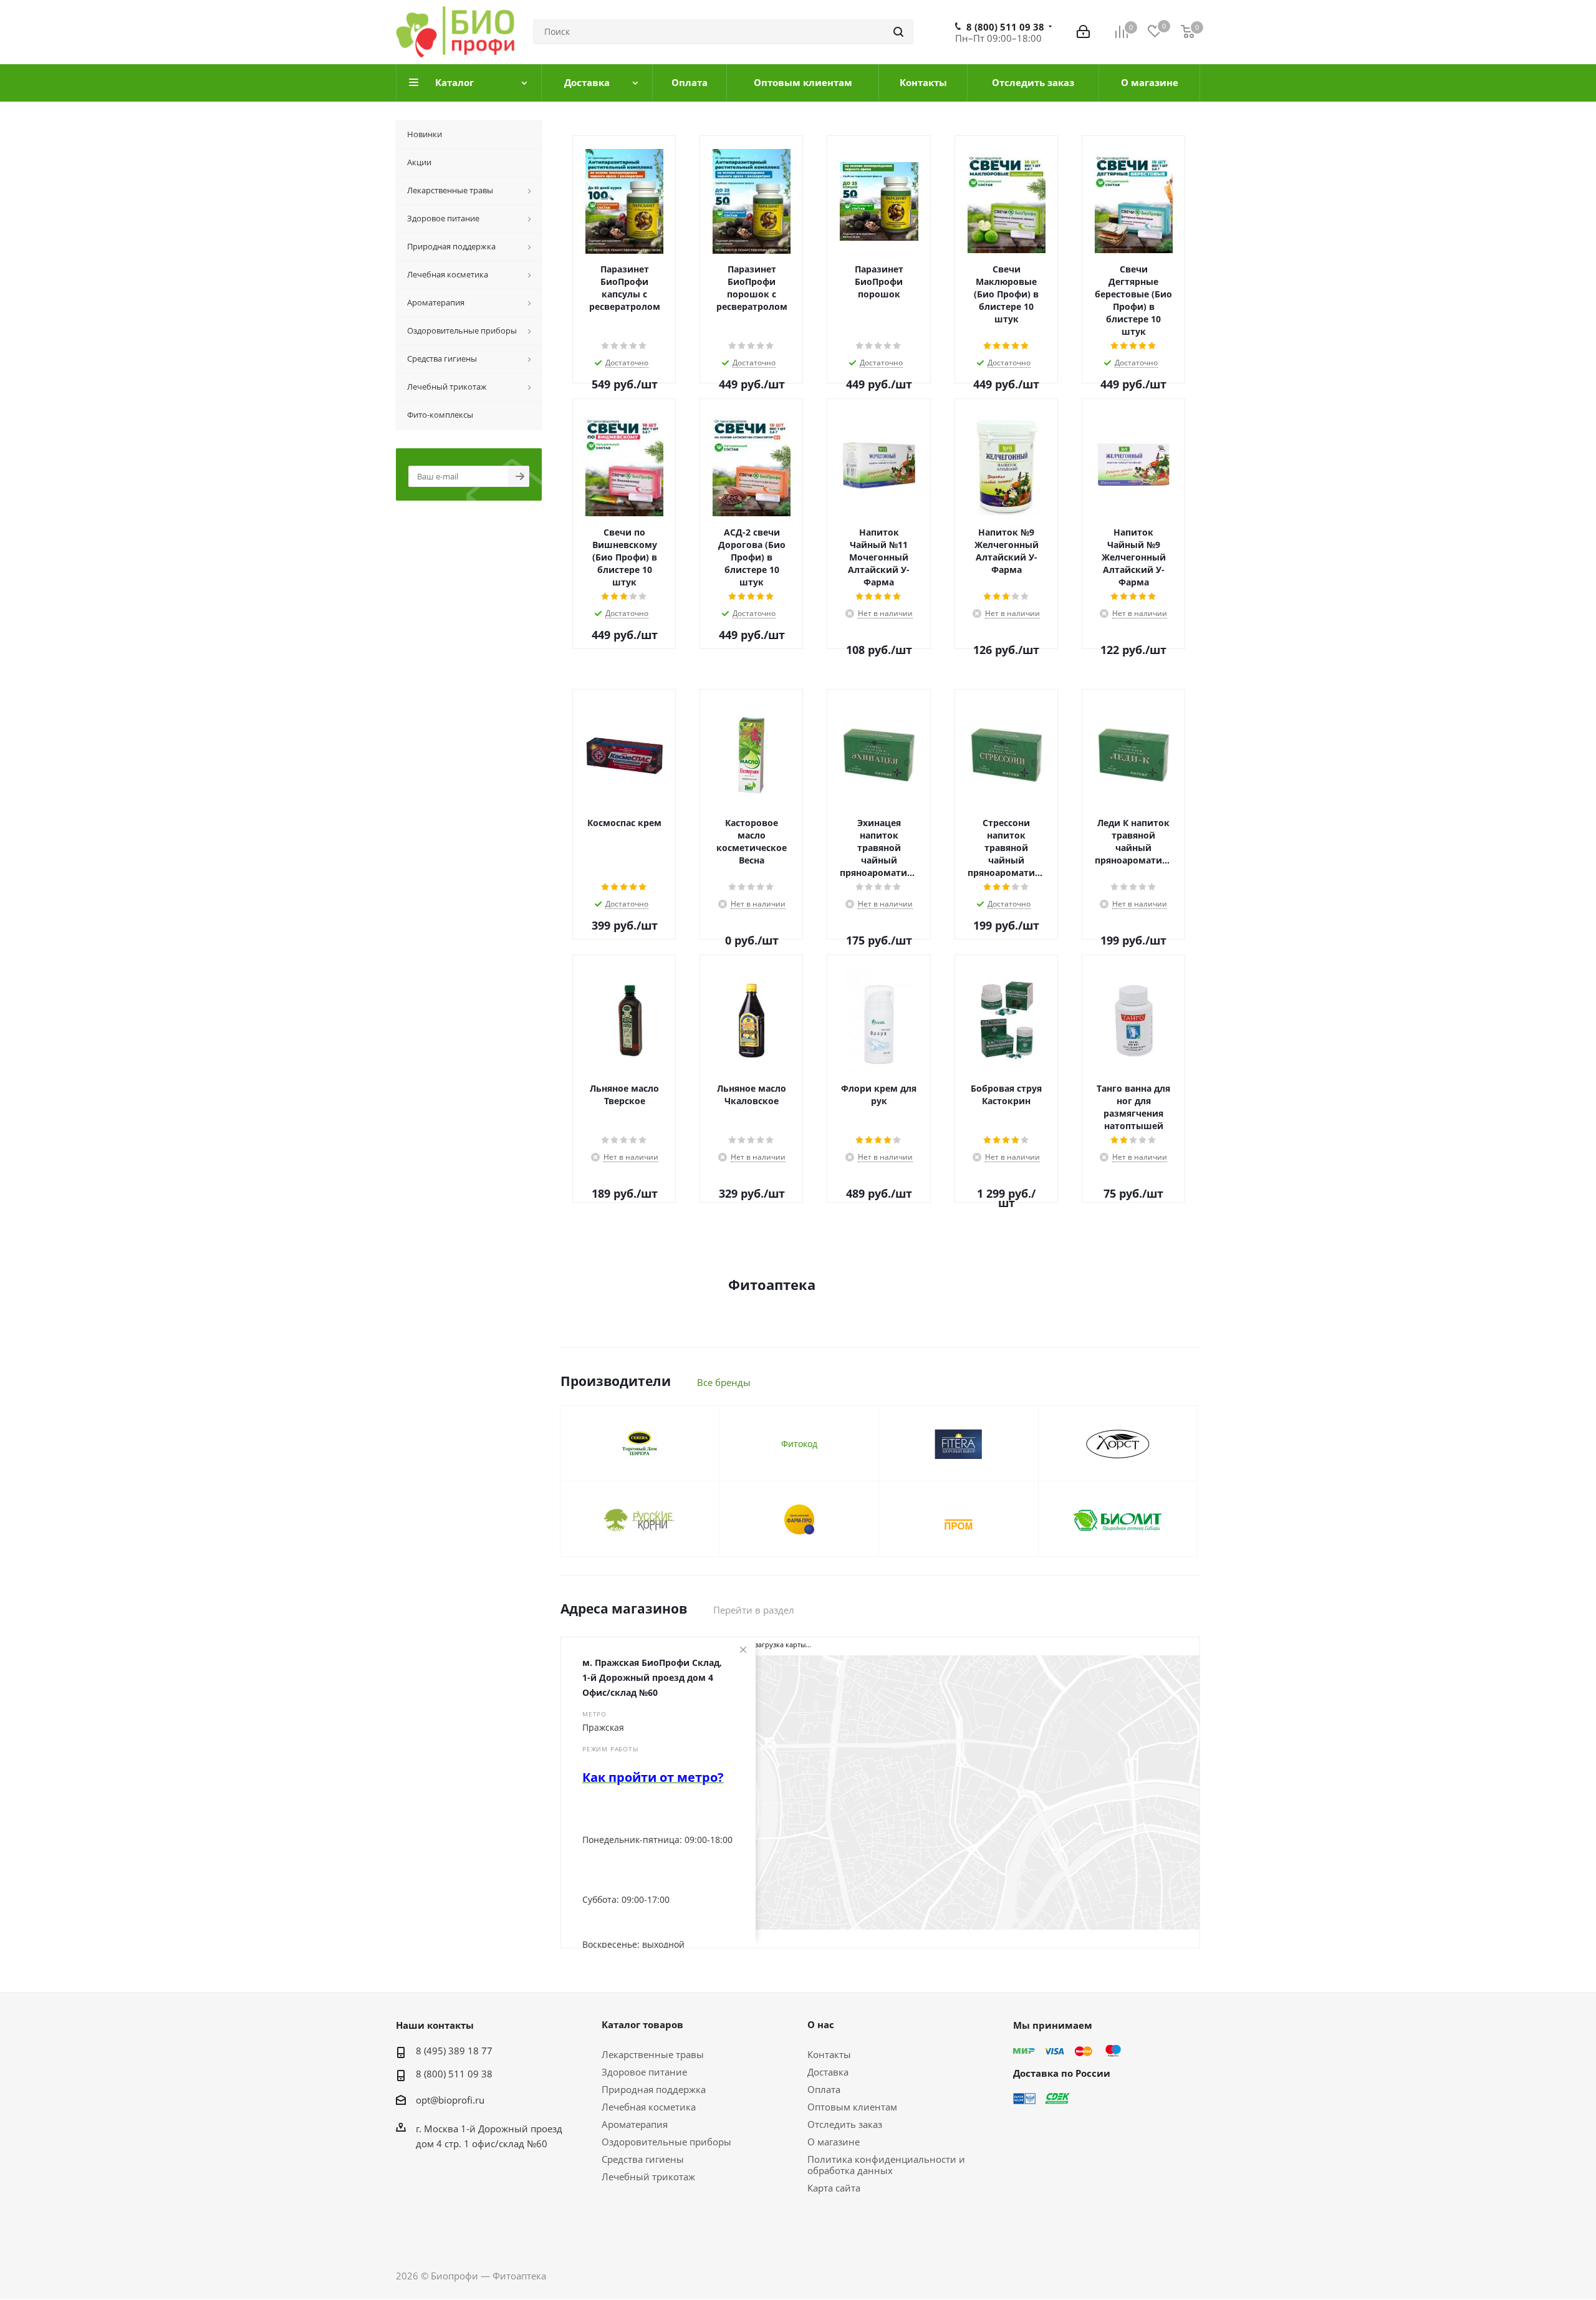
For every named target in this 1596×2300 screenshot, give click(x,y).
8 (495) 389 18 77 (454, 2051)
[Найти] (898, 32)
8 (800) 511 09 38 (1005, 27)
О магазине (834, 2142)
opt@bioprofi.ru (450, 2100)
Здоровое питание (644, 2072)
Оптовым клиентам (852, 2107)
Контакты (829, 2054)
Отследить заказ (845, 2124)
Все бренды (724, 1382)
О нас (821, 2024)
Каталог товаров (642, 2024)
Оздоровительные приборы (666, 2142)
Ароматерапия (635, 2124)
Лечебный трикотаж (648, 2177)
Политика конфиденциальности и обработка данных (886, 2165)
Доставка (828, 2072)
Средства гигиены (643, 2159)
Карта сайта (834, 2188)
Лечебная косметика (649, 2107)
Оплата (824, 2089)
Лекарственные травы (653, 2054)
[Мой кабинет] (1083, 32)
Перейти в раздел (754, 1610)
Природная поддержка (654, 2089)
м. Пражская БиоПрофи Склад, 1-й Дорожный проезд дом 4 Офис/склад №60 (652, 1677)
